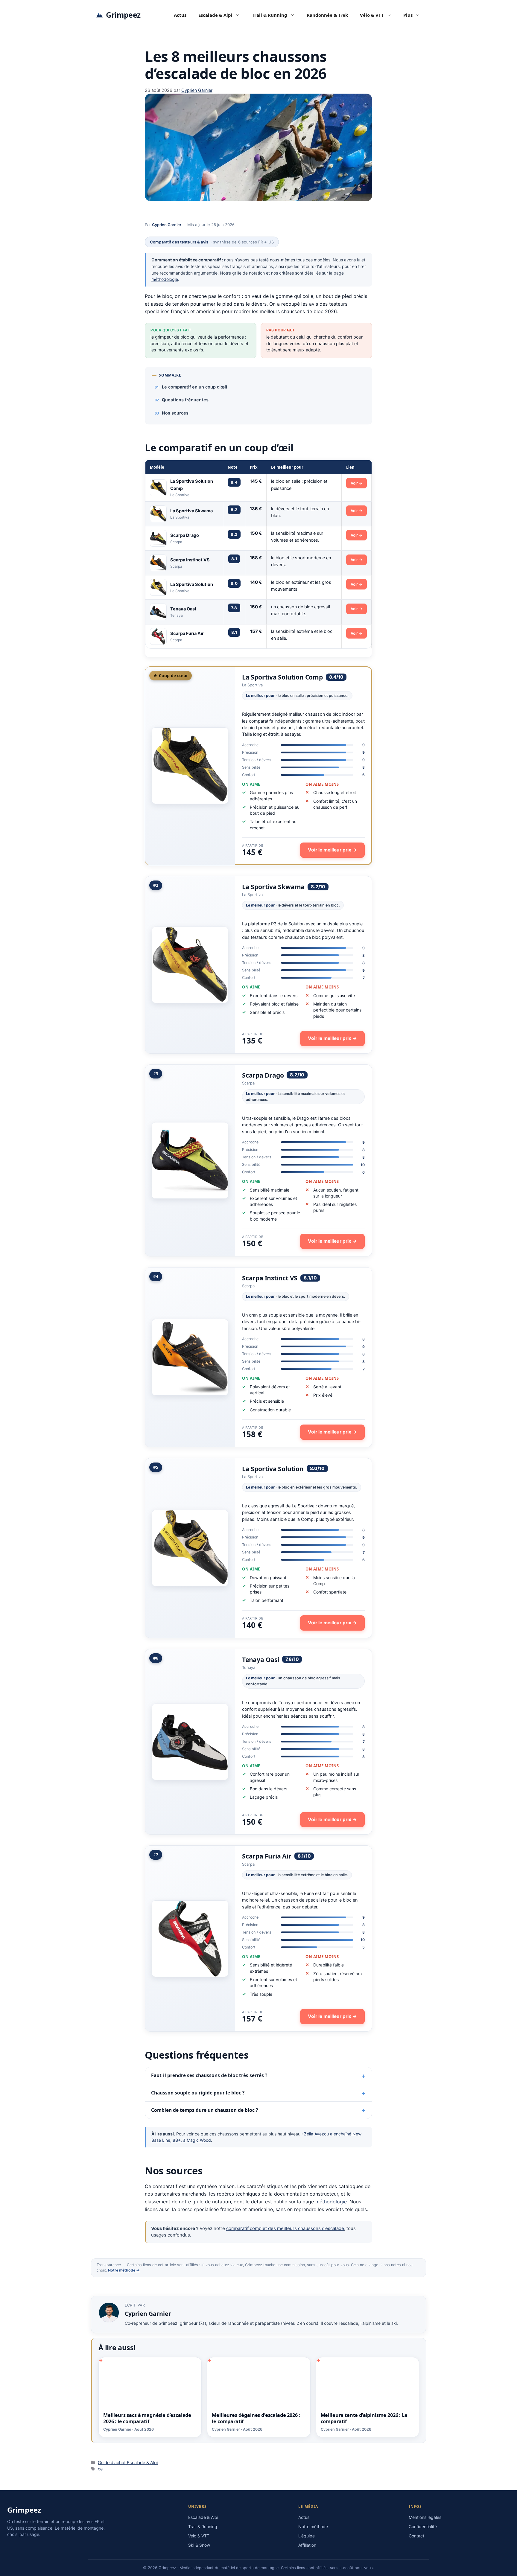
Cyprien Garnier (167, 225)
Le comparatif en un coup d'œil (194, 387)
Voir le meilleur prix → (332, 850)
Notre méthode (313, 2527)
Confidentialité (423, 2527)
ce (100, 2469)
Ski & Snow (199, 2545)
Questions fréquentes (185, 400)
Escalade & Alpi (215, 15)
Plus (408, 15)
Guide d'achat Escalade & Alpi (128, 2462)
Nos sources (175, 413)
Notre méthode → (124, 2270)
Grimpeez (123, 15)
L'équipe (307, 2536)
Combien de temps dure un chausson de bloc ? (204, 2110)
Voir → (356, 483)
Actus (180, 15)
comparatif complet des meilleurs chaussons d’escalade (285, 2228)
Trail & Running (270, 15)
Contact (416, 2536)
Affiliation (307, 2545)
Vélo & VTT (372, 15)
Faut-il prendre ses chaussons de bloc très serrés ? (209, 2075)
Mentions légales (425, 2517)
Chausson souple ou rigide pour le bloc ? (198, 2093)
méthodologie (165, 279)
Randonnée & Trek (327, 15)
